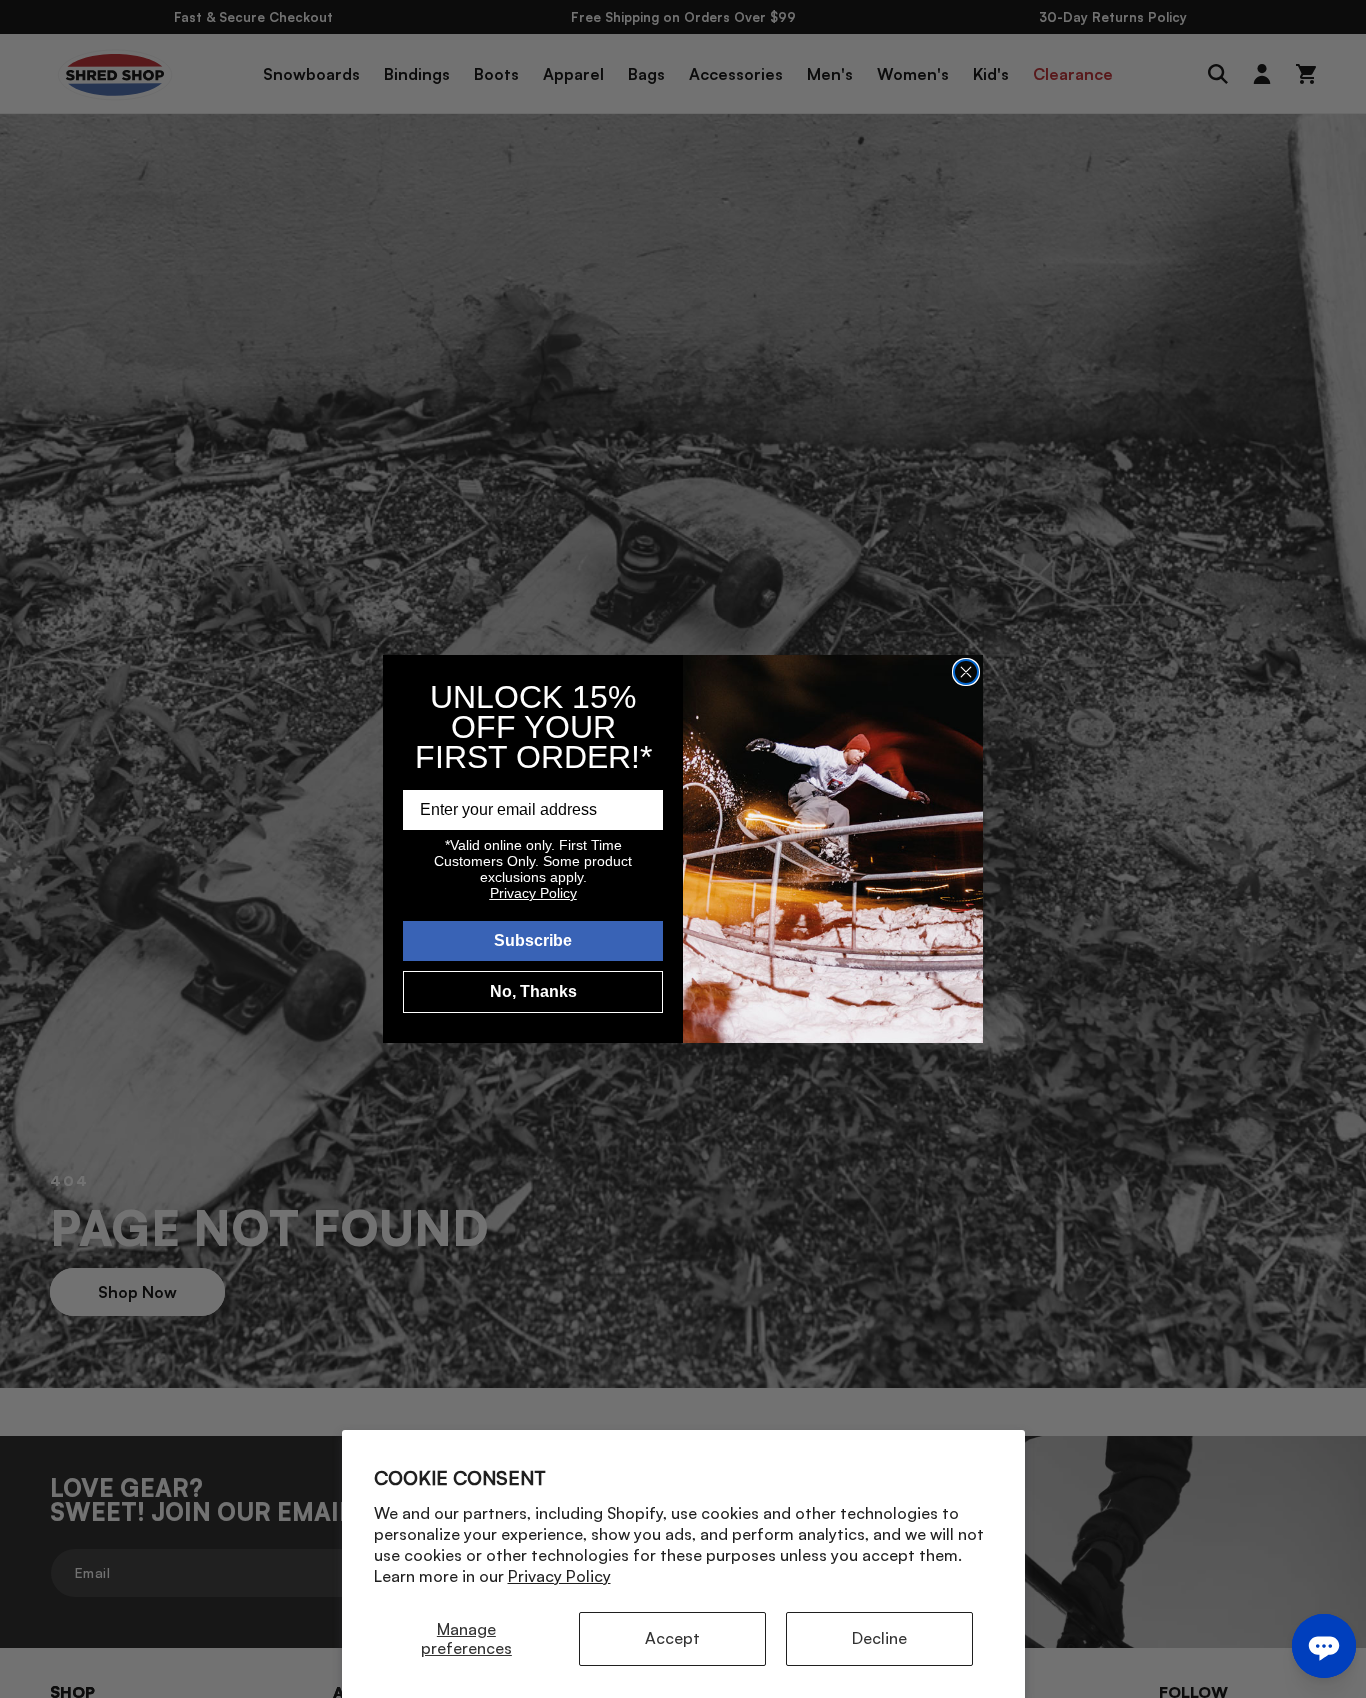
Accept (672, 1638)
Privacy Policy (559, 1576)
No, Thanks (533, 991)
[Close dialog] (966, 672)
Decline (879, 1638)
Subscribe (533, 940)
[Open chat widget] (1324, 1646)
